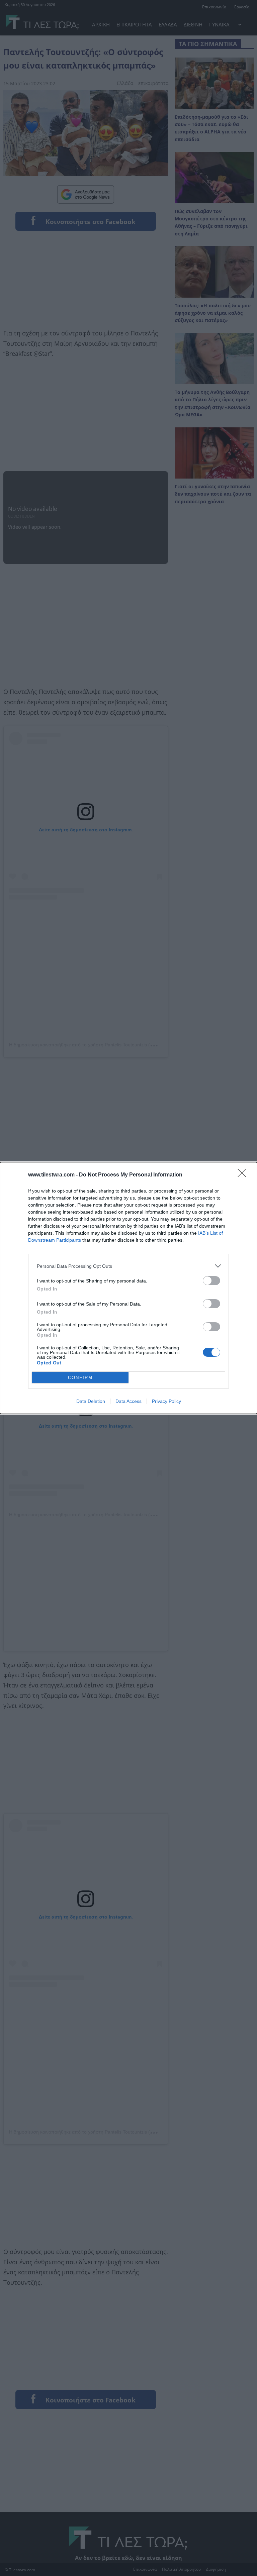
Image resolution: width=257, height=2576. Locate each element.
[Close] (244, 1175)
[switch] (211, 1281)
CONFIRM (80, 1378)
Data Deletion (91, 1401)
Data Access (128, 1401)
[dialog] (128, 1288)
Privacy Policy (166, 1401)
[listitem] (128, 1266)
